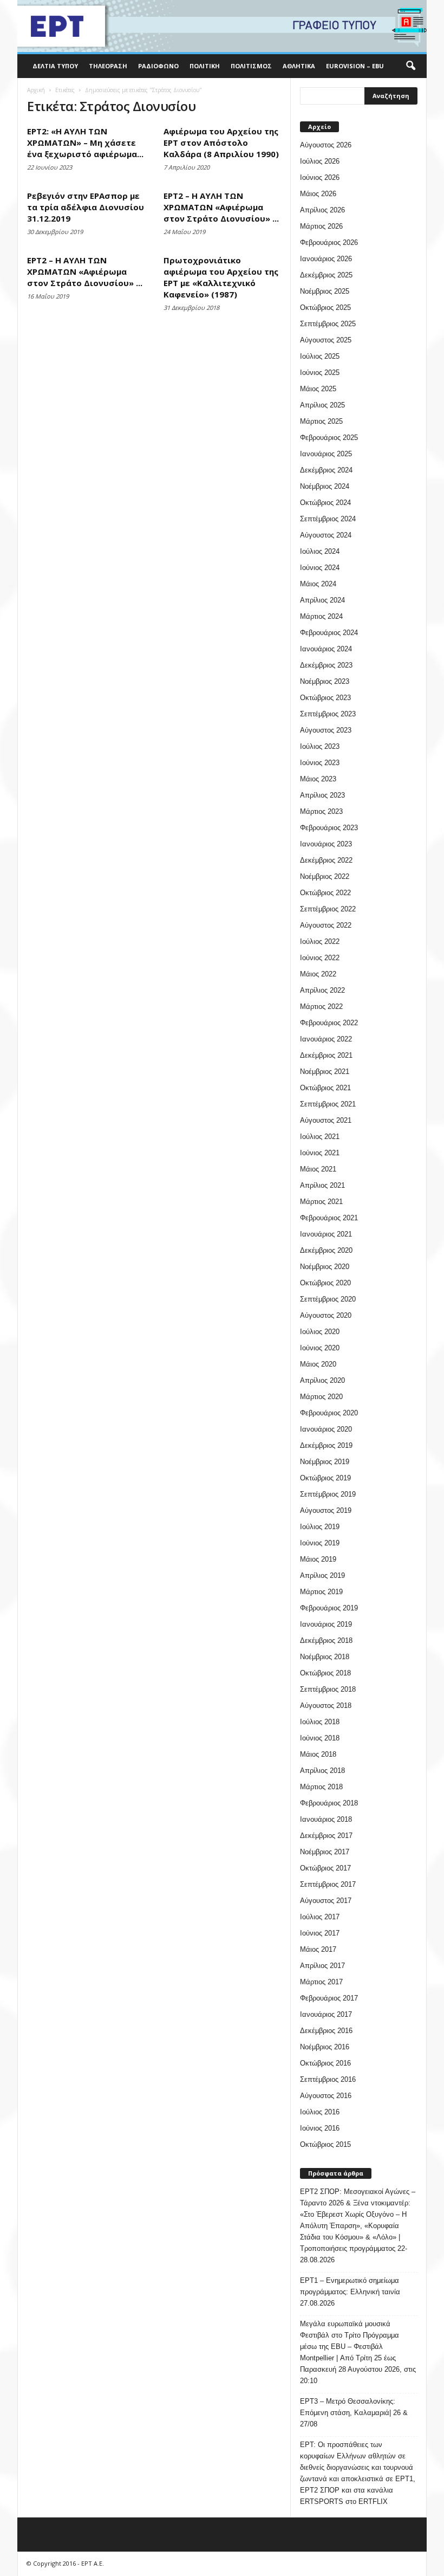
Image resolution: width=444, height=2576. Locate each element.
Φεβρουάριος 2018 (329, 1803)
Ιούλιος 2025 (320, 356)
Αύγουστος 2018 (326, 1706)
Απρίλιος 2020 (322, 1380)
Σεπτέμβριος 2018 (328, 1689)
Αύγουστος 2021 (326, 1120)
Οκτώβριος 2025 (325, 308)
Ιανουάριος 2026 (326, 259)
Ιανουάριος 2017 (326, 2014)
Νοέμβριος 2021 (325, 1072)
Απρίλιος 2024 (322, 600)
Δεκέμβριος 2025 (326, 275)
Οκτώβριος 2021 (325, 1088)
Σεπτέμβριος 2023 (328, 714)
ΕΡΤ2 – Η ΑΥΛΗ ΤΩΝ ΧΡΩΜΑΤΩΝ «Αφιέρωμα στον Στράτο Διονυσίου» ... (221, 207)
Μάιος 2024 (318, 584)
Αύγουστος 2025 (326, 340)
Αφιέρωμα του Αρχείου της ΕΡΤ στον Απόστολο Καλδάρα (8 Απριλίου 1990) (221, 143)
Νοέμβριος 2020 (325, 1267)
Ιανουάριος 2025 (326, 454)
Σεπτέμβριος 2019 (328, 1494)
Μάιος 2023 (318, 779)
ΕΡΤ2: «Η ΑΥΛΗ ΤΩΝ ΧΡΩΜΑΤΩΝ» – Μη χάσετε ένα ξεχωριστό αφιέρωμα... (85, 143)
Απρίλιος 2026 (322, 210)
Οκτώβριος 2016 (325, 2063)
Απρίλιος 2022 (322, 990)
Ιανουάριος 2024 (326, 649)
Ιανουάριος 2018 (326, 1819)
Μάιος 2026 (318, 194)
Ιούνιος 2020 (320, 1348)
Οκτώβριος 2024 (325, 503)
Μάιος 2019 (318, 1559)
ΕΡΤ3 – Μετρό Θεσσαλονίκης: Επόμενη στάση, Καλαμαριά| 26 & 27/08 (354, 2413)
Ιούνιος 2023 (320, 763)
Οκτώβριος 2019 (325, 1478)
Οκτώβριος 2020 (325, 1283)
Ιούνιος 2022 (320, 958)
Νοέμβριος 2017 (325, 1852)
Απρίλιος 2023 (322, 795)
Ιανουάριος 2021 (326, 1234)
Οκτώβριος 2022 (325, 893)
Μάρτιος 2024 (321, 616)
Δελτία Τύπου (55, 66)
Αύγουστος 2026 (326, 145)
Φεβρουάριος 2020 (329, 1413)
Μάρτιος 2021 (321, 1202)
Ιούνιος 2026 (320, 177)
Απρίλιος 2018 (322, 1771)
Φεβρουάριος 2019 (329, 1608)
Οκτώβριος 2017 (325, 1868)
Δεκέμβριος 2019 (326, 1445)
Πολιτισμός (251, 66)
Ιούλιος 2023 (320, 746)
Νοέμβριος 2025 (325, 291)
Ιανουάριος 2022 (326, 1039)
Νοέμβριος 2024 (325, 486)
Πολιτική (205, 66)
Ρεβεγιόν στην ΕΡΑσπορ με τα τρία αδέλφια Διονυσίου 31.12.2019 (86, 207)
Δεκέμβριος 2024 (326, 470)
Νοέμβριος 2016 (325, 2047)
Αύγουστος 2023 (326, 730)
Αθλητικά (299, 66)
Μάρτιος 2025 (321, 421)
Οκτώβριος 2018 (325, 1673)
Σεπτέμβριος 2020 (328, 1299)
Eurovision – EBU (355, 66)
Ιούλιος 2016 (320, 2112)
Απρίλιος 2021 (322, 1185)
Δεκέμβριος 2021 (326, 1055)
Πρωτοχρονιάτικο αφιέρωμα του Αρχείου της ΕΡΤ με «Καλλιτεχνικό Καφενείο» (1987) (221, 277)
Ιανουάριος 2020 (326, 1429)
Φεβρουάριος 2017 (329, 1998)
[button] (410, 66)
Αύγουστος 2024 (326, 535)
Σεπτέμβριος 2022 (328, 909)
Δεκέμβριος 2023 (326, 665)
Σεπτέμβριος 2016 (328, 2079)
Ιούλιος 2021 (320, 1137)
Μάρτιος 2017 (321, 1982)
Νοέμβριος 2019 (325, 1462)
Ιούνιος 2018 (320, 1738)
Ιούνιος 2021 (320, 1153)
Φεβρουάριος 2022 (329, 1023)
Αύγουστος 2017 (326, 1901)
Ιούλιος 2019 (320, 1527)
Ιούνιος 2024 (320, 568)
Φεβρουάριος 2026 (329, 242)
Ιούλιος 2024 (320, 551)
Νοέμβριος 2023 (325, 681)
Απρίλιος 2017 (322, 1966)
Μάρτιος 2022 (321, 1007)
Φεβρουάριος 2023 (329, 828)
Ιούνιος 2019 (320, 1543)
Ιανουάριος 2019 (326, 1624)
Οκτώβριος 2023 (325, 698)
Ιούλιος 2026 (320, 161)
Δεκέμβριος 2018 (326, 1640)
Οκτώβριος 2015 (325, 2144)
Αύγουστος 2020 (326, 1315)
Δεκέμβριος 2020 (326, 1250)
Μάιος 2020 (318, 1364)
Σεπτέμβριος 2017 (328, 1884)
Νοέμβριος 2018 (325, 1657)
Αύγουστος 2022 (326, 925)
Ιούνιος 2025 (320, 373)
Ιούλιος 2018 (320, 1722)
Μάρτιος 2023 (321, 811)
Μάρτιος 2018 (321, 1787)
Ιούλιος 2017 (320, 1917)
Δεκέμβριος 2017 (326, 1836)
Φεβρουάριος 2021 (329, 1218)
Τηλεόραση (108, 66)
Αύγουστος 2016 (326, 2096)
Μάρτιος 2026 (321, 226)
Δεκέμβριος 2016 (326, 2031)
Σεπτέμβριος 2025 (328, 324)
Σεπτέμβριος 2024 (328, 519)
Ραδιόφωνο (158, 66)
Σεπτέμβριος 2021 (328, 1104)
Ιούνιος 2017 (320, 1933)
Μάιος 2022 (318, 974)
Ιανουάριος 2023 (326, 844)
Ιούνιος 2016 (320, 2128)
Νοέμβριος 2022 (325, 876)
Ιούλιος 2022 (320, 941)
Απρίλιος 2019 (322, 1575)
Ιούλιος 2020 (320, 1332)
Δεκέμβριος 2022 (326, 860)
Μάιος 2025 (318, 389)
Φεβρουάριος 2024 (329, 633)
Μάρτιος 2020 (321, 1397)
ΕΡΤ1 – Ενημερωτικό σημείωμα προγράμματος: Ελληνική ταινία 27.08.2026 (350, 2292)
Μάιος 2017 (318, 1949)
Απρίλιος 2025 (322, 405)
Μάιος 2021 (318, 1169)
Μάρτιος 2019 (321, 1592)
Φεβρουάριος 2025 (329, 438)
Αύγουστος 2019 (326, 1510)
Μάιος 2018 (318, 1754)
